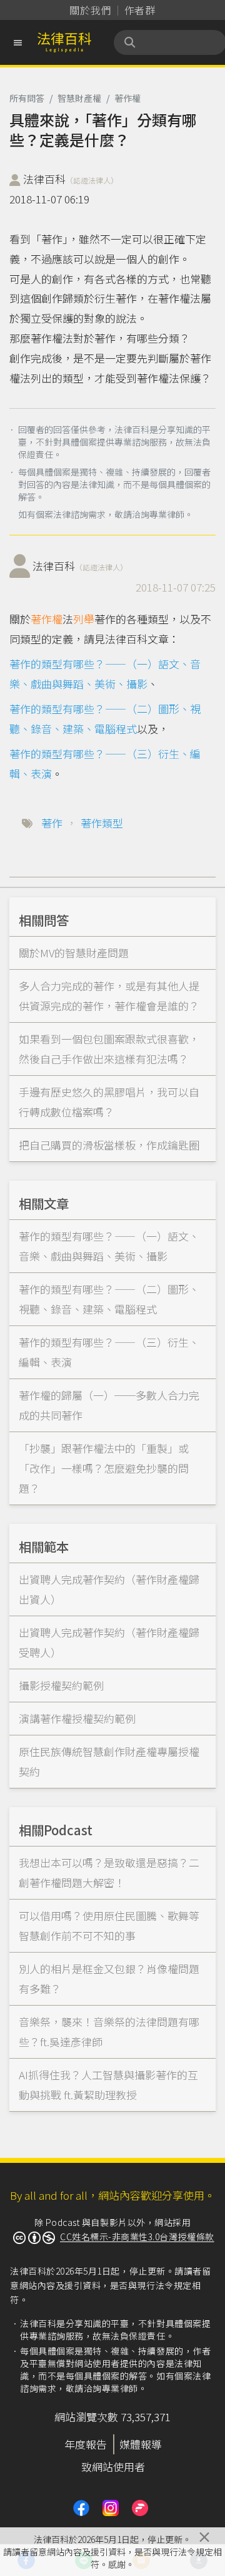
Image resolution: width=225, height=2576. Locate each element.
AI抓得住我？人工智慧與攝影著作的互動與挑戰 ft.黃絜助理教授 (108, 2085)
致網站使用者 (113, 2466)
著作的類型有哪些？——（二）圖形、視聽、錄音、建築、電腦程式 (109, 1299)
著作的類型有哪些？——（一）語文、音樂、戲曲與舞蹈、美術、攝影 (109, 1246)
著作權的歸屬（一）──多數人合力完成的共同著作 (109, 1405)
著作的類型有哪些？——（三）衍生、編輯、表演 (109, 1352)
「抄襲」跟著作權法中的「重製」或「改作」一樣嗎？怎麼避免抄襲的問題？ (104, 1468)
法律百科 (71, 179)
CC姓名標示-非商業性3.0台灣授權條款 (137, 2237)
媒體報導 (141, 2444)
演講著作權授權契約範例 (77, 1718)
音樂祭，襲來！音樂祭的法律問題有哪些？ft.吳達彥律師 (109, 2032)
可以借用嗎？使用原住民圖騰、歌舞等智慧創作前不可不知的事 (109, 1925)
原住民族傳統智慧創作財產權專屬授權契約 (109, 1761)
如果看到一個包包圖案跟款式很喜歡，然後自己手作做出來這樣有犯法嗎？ (109, 1049)
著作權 (127, 98)
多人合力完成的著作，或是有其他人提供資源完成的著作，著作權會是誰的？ (109, 996)
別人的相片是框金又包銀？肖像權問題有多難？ (109, 1978)
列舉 (84, 619)
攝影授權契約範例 (61, 1685)
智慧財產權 (79, 98)
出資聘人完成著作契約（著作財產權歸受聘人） (109, 1642)
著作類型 (102, 823)
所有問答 (27, 98)
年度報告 (86, 2444)
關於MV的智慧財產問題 (74, 953)
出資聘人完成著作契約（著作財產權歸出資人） (109, 1589)
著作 (52, 823)
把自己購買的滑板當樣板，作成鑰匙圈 (109, 1145)
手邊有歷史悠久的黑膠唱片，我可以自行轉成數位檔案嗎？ (109, 1102)
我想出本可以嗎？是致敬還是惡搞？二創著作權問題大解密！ (109, 1872)
